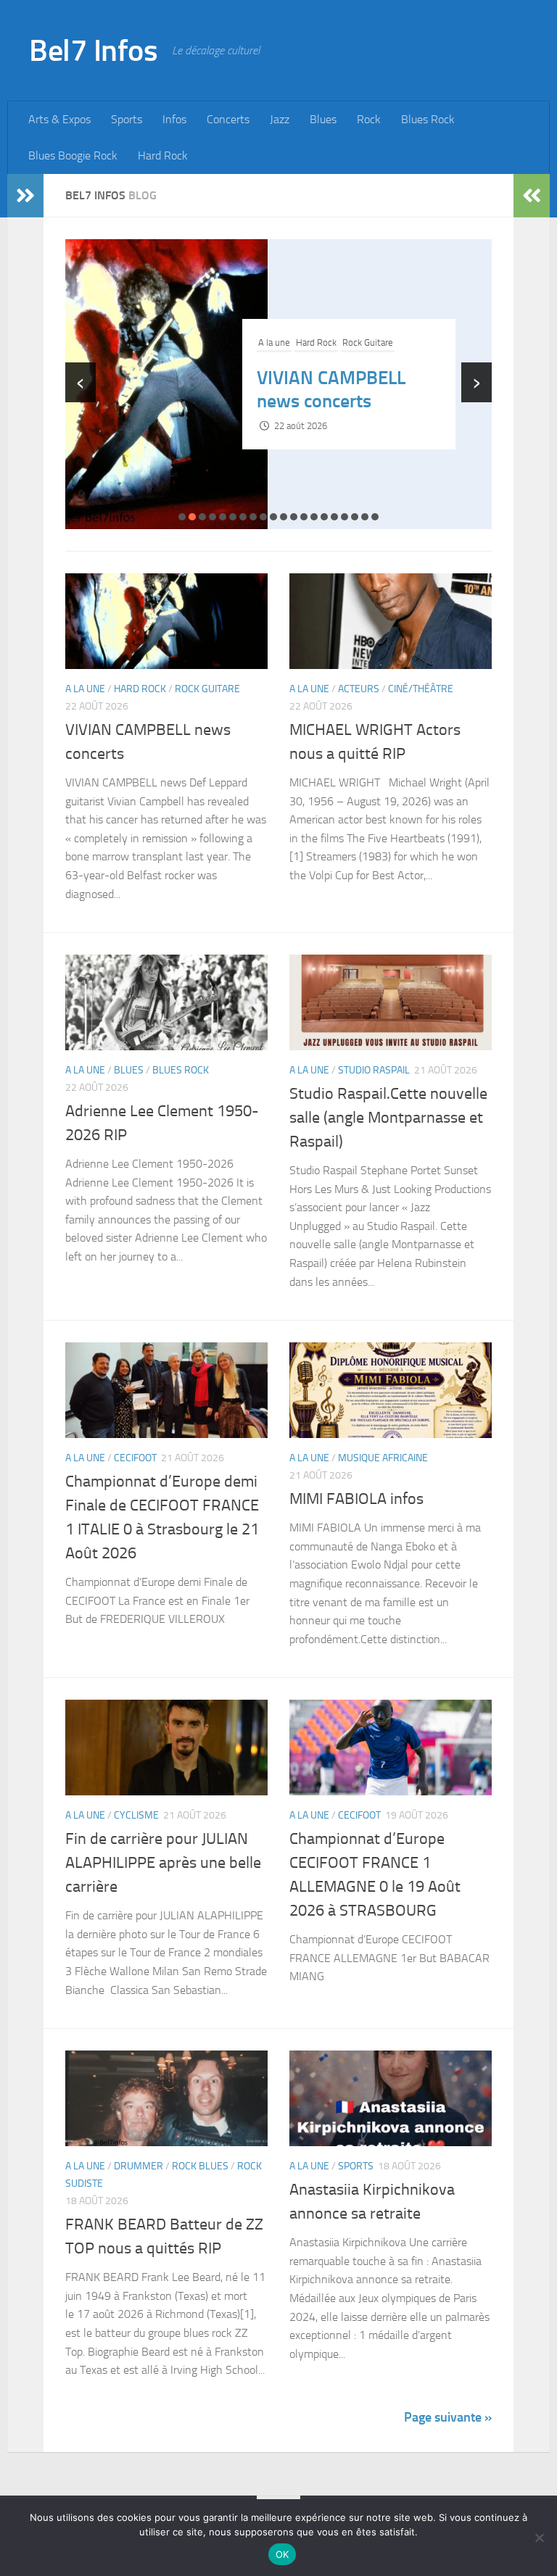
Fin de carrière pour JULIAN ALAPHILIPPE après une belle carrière (163, 1863)
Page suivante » (448, 2417)
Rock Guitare (207, 689)
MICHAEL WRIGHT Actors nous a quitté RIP (337, 390)
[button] (182, 517)
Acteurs (311, 331)
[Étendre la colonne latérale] (25, 196)
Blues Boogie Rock (73, 155)
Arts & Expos (59, 119)
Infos (174, 119)
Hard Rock (163, 155)
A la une (274, 331)
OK (282, 2554)
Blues (323, 119)
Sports (127, 119)
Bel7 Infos (93, 51)
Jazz (280, 119)
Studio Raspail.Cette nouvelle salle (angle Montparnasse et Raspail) (388, 1118)
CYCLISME (136, 1815)
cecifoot (135, 1458)
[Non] (539, 2538)
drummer (139, 2166)
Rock (369, 119)
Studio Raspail (374, 1070)
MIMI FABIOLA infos (356, 1499)
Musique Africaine (383, 1458)
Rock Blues (200, 2166)
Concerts (228, 119)
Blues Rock (428, 119)
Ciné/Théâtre (359, 331)
